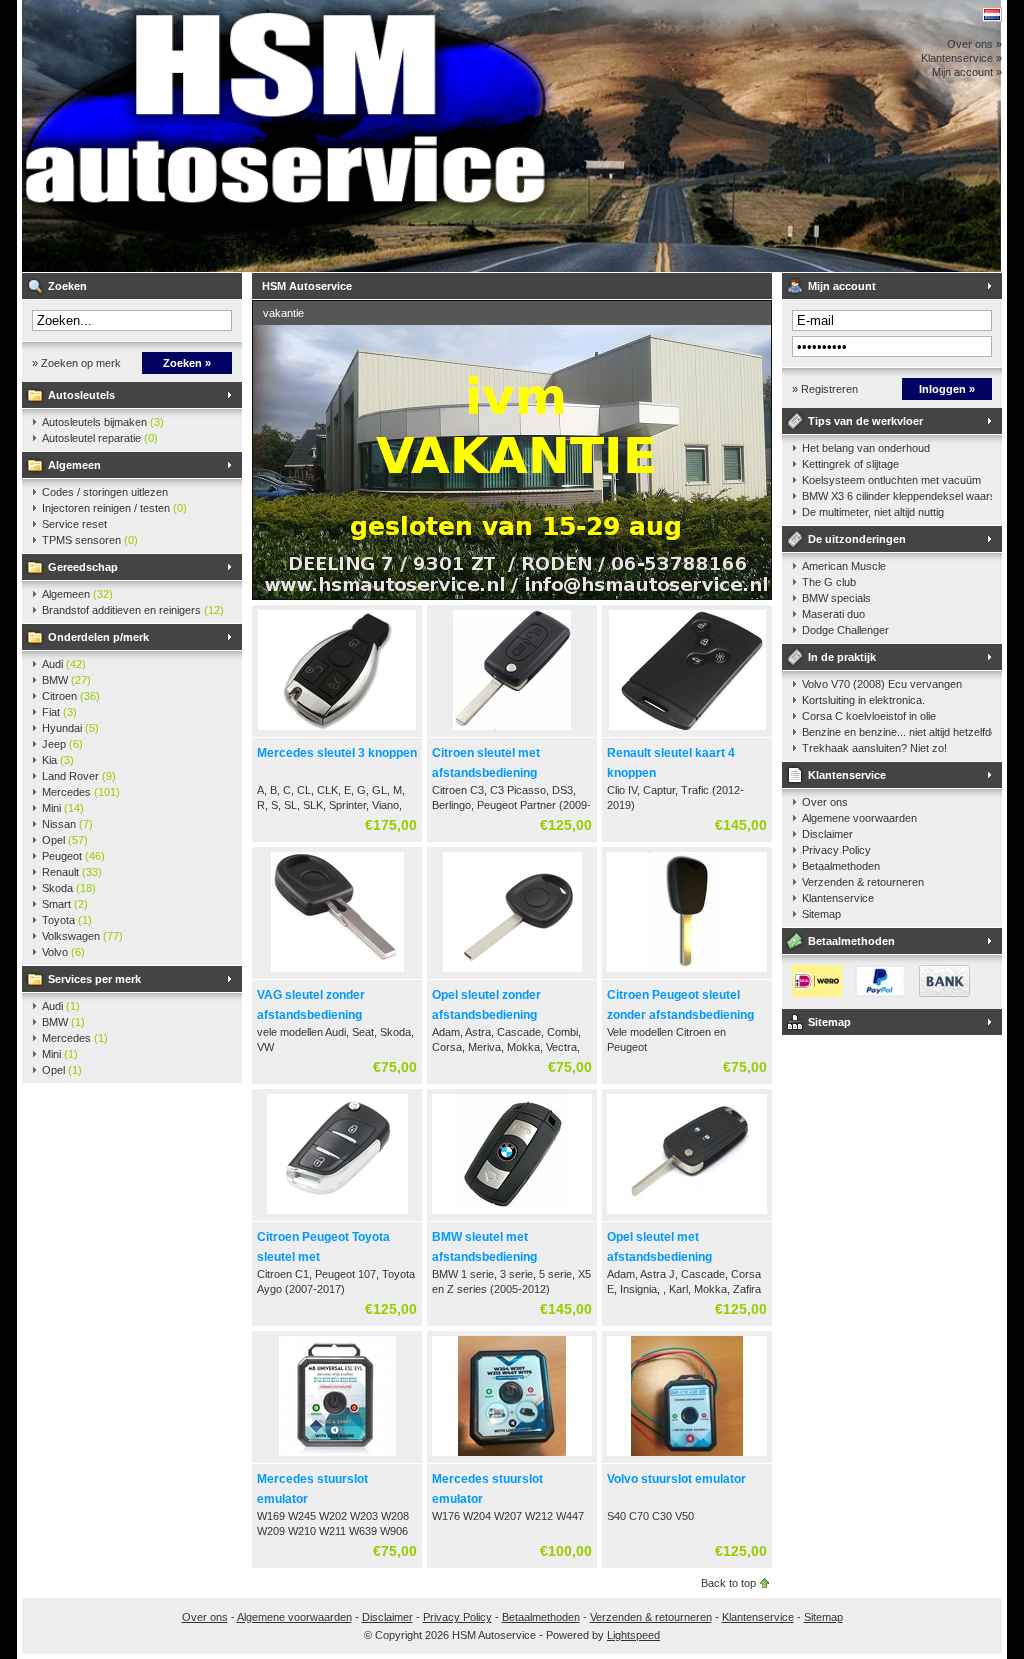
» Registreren (825, 389)
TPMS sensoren (90, 540)
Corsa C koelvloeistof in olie (869, 716)
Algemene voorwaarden (859, 818)
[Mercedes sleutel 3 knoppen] (337, 731)
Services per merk (94, 979)
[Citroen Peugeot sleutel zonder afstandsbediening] (687, 973)
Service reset (74, 524)
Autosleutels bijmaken (103, 422)
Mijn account (842, 286)
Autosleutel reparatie (100, 438)
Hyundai (70, 728)
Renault (72, 872)
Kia (58, 760)
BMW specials (836, 598)
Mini (63, 808)
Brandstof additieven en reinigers (133, 610)
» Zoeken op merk (76, 363)
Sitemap (821, 914)
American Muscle (844, 566)
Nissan (67, 824)
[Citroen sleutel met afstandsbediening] (512, 731)
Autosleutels (81, 395)
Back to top (728, 1583)
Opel (65, 840)
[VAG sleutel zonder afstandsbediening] (337, 973)
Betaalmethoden (841, 866)
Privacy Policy (836, 850)
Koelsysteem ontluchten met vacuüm (891, 480)
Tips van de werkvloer (865, 421)
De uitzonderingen (857, 539)
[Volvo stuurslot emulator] (687, 1457)
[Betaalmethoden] (876, 993)
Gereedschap (83, 567)
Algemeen (74, 465)
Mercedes (81, 792)
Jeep (62, 744)
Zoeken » (187, 363)
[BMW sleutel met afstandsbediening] (512, 1215)
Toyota (67, 920)
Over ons (825, 802)
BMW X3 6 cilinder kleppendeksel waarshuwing (897, 496)
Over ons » (974, 44)
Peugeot (73, 856)
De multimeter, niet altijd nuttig (873, 512)
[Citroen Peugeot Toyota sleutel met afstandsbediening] (337, 1215)
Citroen (71, 696)
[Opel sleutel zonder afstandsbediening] (512, 973)
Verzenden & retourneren (863, 882)
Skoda (69, 888)
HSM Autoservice (287, 136)
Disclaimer (827, 834)
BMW (66, 680)
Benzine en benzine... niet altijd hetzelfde (897, 732)
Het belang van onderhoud (866, 448)
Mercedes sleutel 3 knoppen (337, 753)
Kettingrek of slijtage (850, 464)
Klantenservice (847, 775)
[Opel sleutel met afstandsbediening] (687, 1215)
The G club (829, 582)
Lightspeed (633, 1635)
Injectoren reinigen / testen (114, 508)
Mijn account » (967, 72)
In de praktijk (842, 657)
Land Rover (79, 776)
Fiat (59, 712)
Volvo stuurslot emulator (676, 1479)
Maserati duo (833, 614)
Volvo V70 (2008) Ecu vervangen (882, 684)
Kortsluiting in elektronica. (863, 700)
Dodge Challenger (845, 630)
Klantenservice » (961, 58)
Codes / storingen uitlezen (105, 492)
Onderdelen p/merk (98, 637)
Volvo (63, 952)
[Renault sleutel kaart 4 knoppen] (687, 731)
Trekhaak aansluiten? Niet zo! (874, 748)
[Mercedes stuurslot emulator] (337, 1457)
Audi (64, 664)
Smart (65, 904)
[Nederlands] (992, 14)
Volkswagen (82, 936)
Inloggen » (947, 389)
